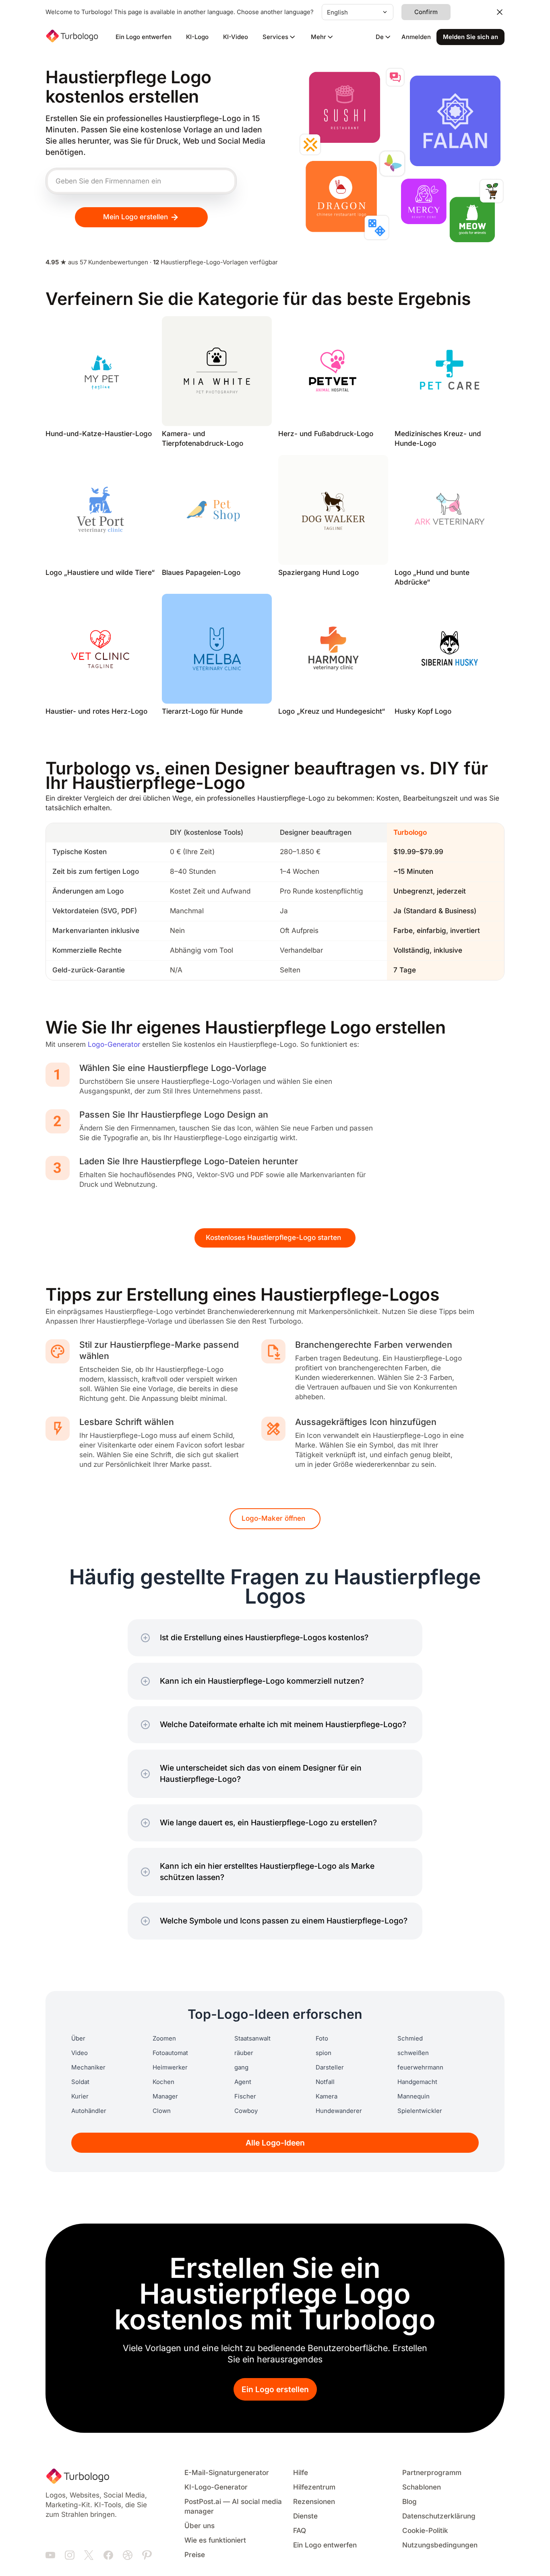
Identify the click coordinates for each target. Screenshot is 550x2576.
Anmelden (416, 37)
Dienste (305, 2516)
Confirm (426, 12)
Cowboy (246, 2111)
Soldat (80, 2082)
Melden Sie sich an (470, 37)
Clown (162, 2111)
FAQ (300, 2531)
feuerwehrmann (420, 2067)
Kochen (163, 2082)
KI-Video (236, 37)
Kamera (327, 2096)
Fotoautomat (170, 2053)
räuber (244, 2053)
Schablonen (422, 2487)
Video (80, 2053)
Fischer (245, 2096)
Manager (165, 2096)
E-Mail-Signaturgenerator (227, 2473)
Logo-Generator (114, 1045)
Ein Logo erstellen (275, 2390)
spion (324, 2053)
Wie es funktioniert (215, 2540)
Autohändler (89, 2111)
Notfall (325, 2082)
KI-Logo (197, 37)
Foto (322, 2039)
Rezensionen (314, 2502)
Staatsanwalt (252, 2039)
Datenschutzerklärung (439, 2516)
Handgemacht (417, 2082)
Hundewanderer (339, 2111)
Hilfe (301, 2473)
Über (78, 2039)
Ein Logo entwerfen (144, 37)
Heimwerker (170, 2067)
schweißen (413, 2053)
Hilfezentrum (314, 2487)
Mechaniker (88, 2067)
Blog (409, 2502)
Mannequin (414, 2096)
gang (241, 2067)
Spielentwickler (420, 2111)
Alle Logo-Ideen (275, 2143)
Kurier (80, 2096)
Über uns (200, 2526)
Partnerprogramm (432, 2473)
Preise (195, 2555)
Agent (243, 2082)
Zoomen (164, 2039)
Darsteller (330, 2067)
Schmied (410, 2039)
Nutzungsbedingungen (440, 2545)
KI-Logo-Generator (216, 2487)
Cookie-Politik (425, 2531)
